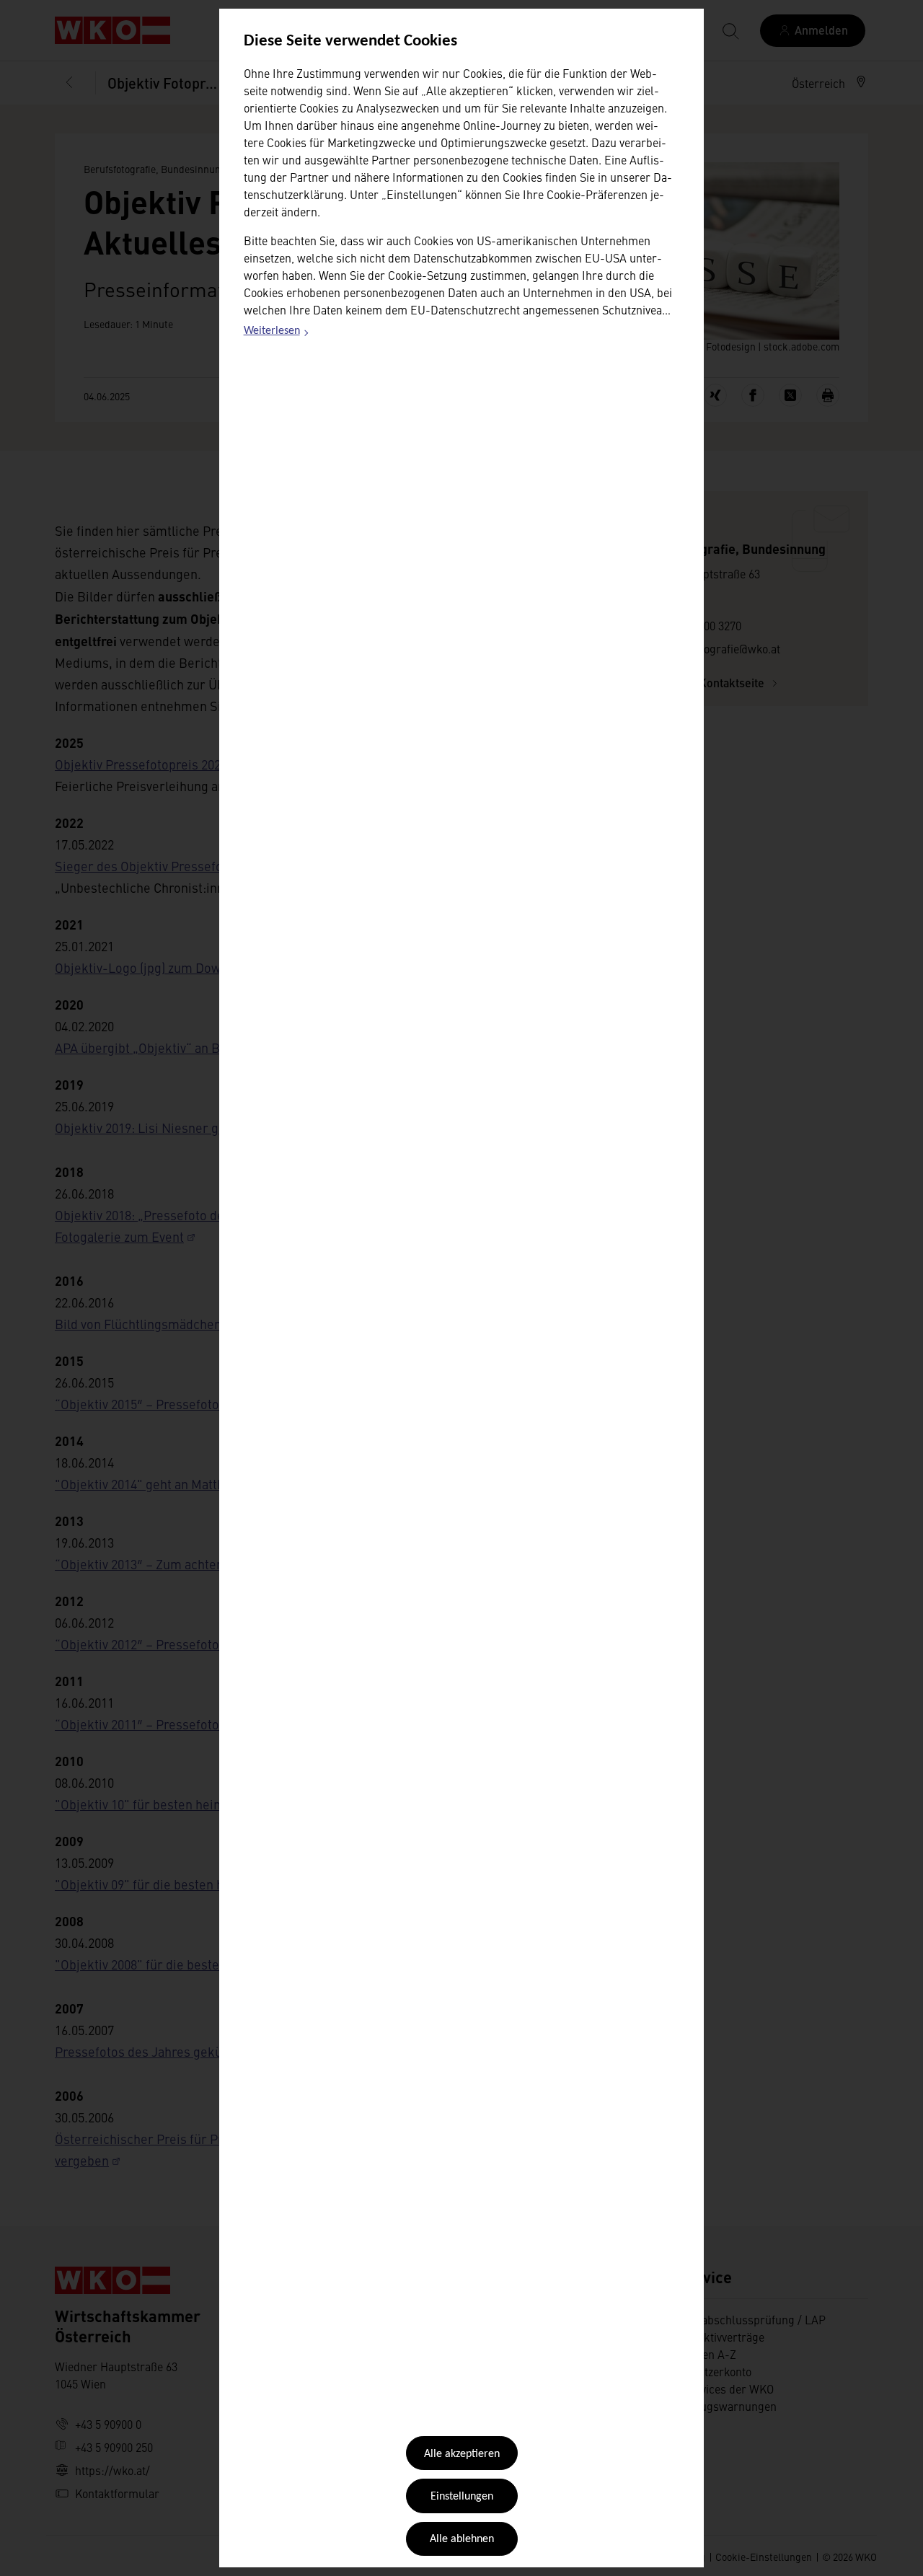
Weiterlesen (277, 333)
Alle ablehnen (462, 2539)
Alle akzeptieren (462, 2454)
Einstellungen (462, 2497)
